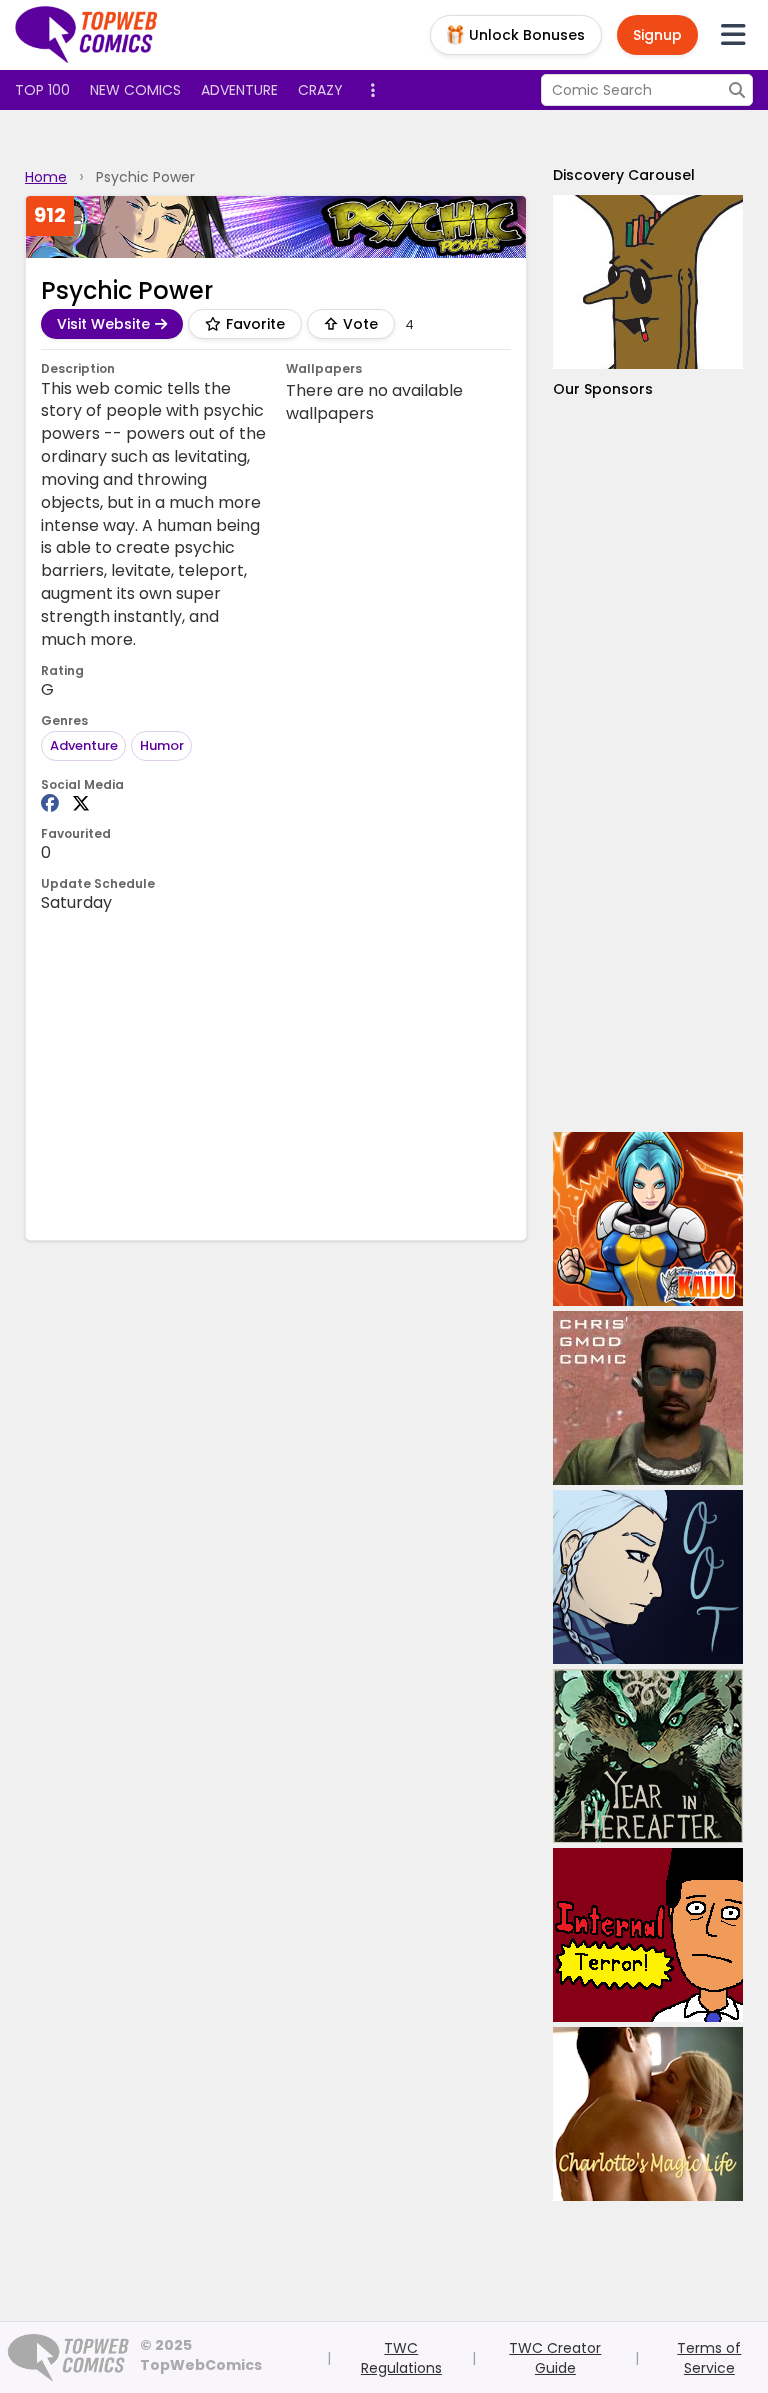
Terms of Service (709, 2358)
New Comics (135, 90)
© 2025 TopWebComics (201, 2355)
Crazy (320, 90)
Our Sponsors (603, 389)
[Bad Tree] (648, 282)
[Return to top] (87, 35)
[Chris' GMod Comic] (648, 1398)
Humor (162, 745)
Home (46, 177)
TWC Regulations (401, 2358)
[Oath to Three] (648, 1577)
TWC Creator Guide (555, 2358)
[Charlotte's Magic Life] (648, 2114)
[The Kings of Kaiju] (648, 1219)
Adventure (239, 90)
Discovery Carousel (624, 175)
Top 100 (42, 90)
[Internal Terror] (648, 1935)
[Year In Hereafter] (648, 1756)
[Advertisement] (648, 765)
